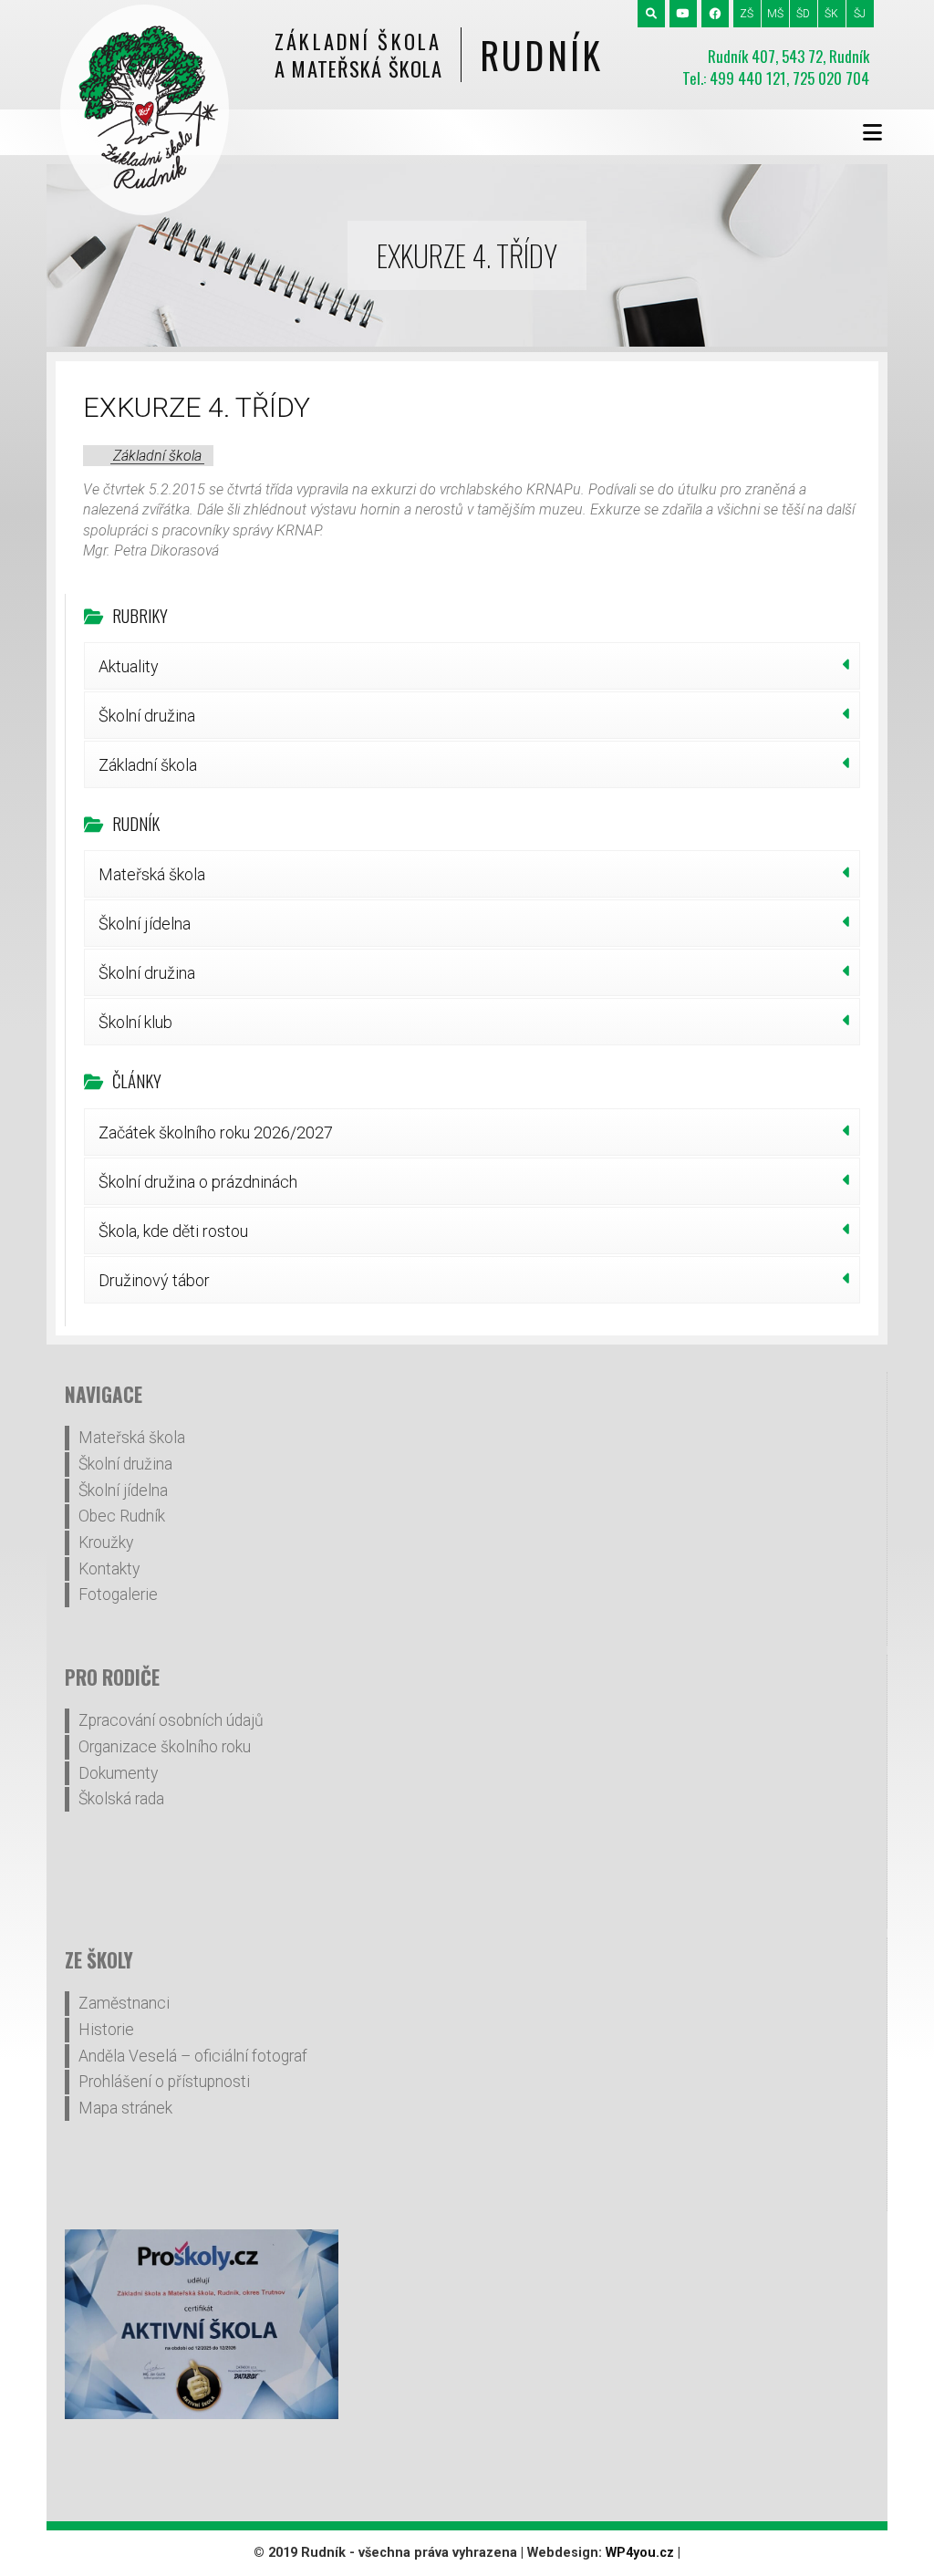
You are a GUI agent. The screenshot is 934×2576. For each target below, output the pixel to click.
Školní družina (147, 716)
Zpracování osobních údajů (171, 1720)
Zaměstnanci (124, 2003)
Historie (106, 2030)
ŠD (803, 14)
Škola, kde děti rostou (173, 1231)
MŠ (775, 14)
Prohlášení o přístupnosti (164, 2082)
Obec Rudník (122, 1516)
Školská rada (121, 1799)
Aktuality (129, 666)
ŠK (831, 14)
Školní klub (135, 1022)
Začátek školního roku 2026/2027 (216, 1132)
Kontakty (109, 1569)
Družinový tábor (154, 1280)
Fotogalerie (118, 1594)
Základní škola (157, 456)
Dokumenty (118, 1773)
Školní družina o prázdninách (198, 1182)
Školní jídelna (145, 924)
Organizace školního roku (165, 1747)
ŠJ (860, 14)
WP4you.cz (640, 2553)
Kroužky (106, 1542)
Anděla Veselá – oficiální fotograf (193, 2056)
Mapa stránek (125, 2108)
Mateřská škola (152, 874)
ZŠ (747, 14)
